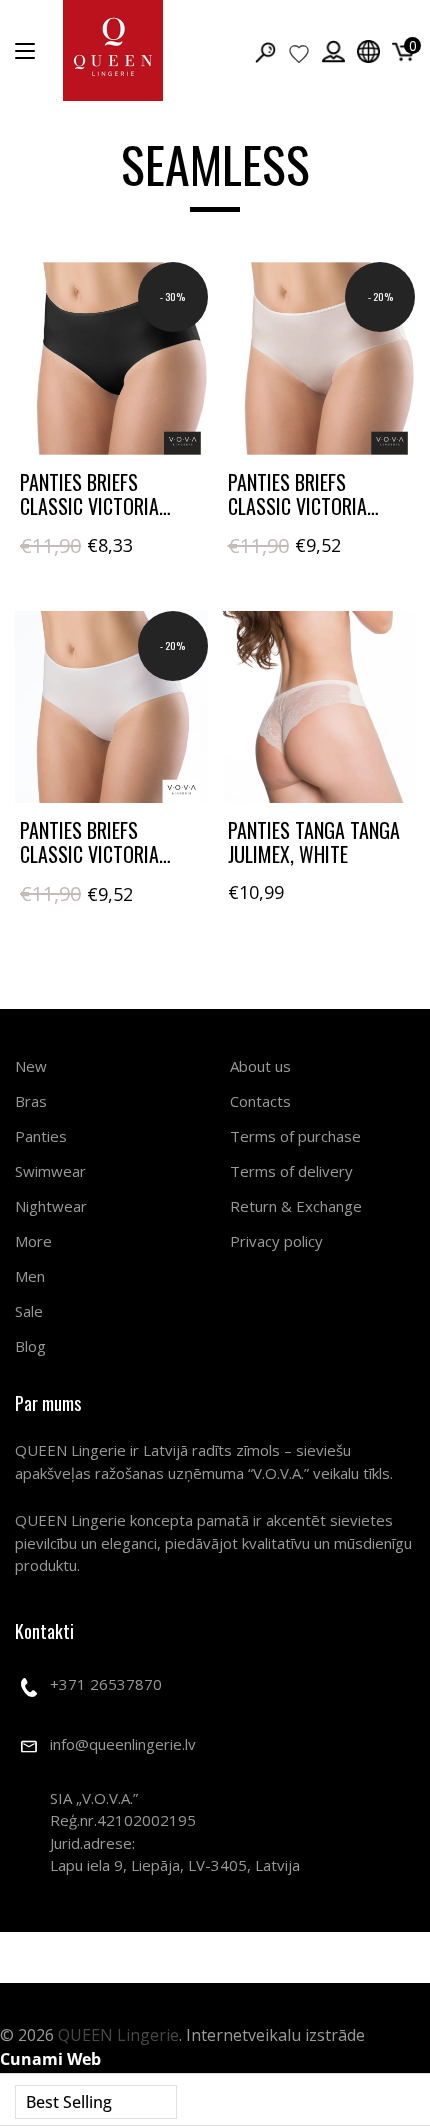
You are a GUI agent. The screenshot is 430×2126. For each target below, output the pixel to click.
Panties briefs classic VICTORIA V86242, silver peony (314, 506)
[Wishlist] (299, 53)
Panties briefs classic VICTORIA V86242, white (89, 854)
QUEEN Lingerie (118, 2035)
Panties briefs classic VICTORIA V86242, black (89, 506)
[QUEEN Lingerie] (113, 50)
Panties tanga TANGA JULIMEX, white (314, 842)
